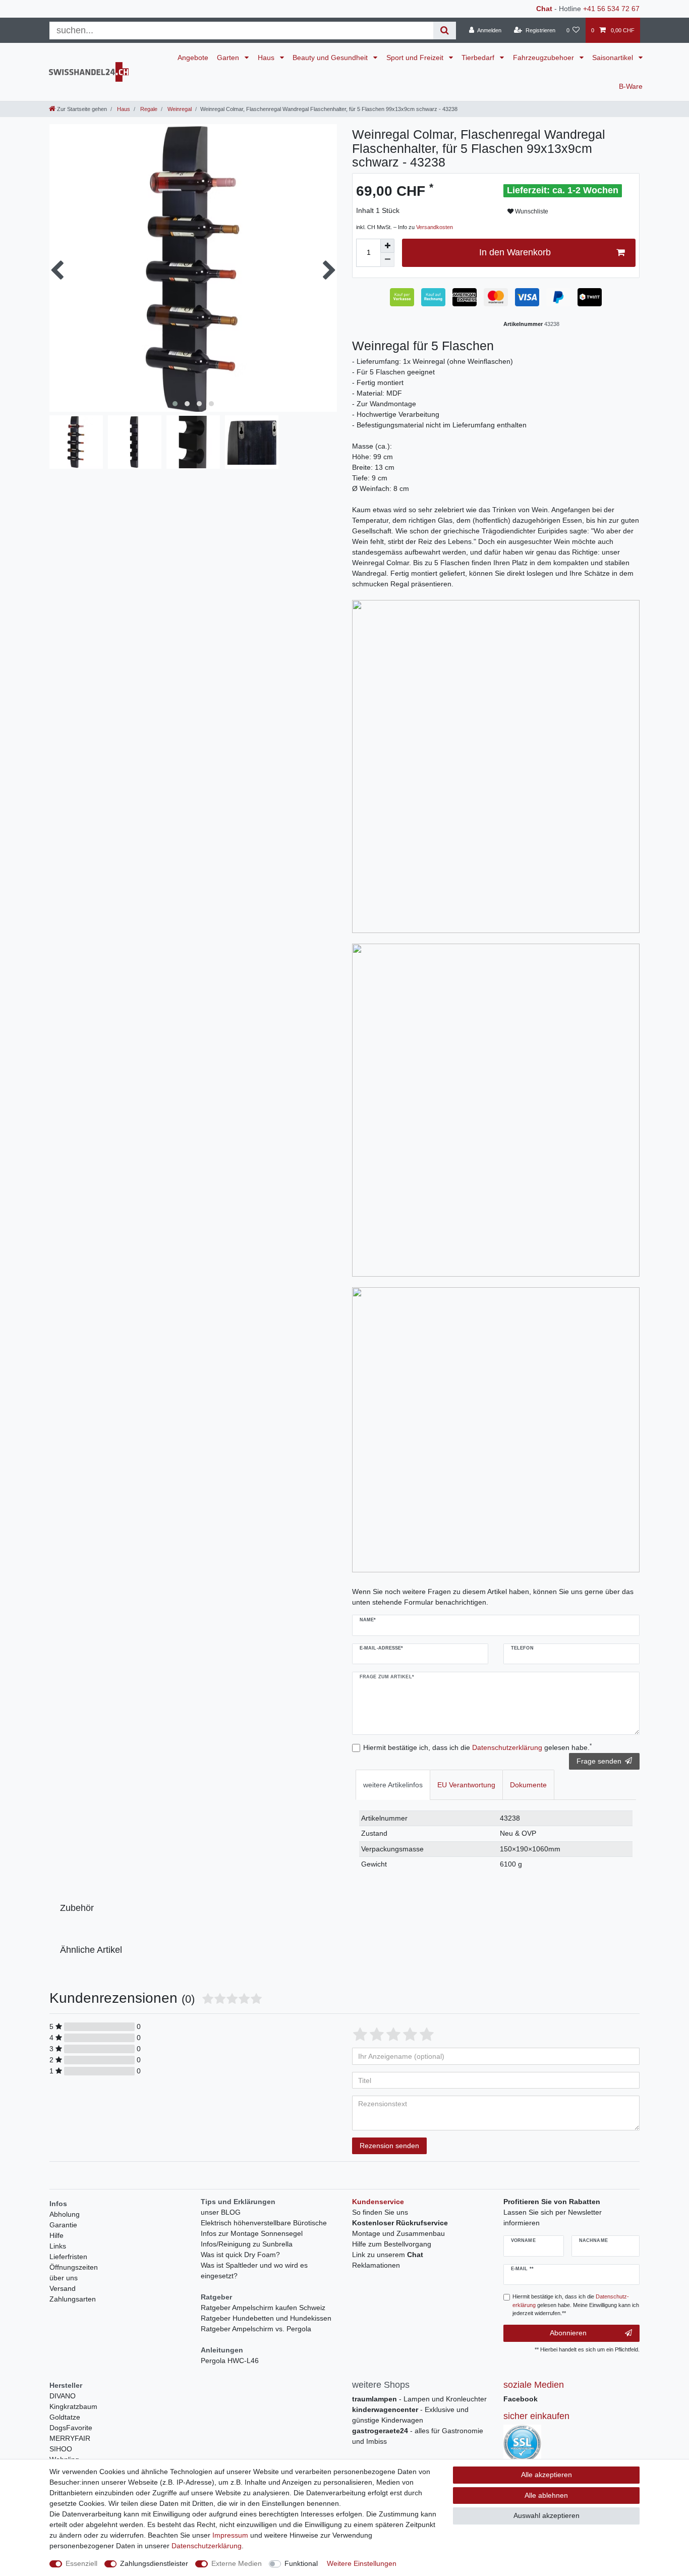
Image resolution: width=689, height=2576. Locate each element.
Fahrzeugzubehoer (544, 58)
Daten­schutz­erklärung (207, 2546)
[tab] (393, 1785)
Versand (63, 2288)
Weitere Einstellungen (362, 2563)
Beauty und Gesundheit (331, 58)
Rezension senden (389, 2146)
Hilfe (56, 2235)
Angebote (193, 58)
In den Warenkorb (515, 252)
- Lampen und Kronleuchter (419, 2399)
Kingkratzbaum (73, 2406)
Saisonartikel (614, 58)
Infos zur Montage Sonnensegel (252, 2233)
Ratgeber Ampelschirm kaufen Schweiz (263, 2308)
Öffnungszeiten (74, 2267)
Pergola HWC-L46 (230, 2361)
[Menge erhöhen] (387, 246)
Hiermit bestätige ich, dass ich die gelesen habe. (477, 1747)
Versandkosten (435, 227)
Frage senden (599, 1761)
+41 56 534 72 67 (611, 9)
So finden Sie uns (380, 2212)
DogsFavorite (71, 2428)
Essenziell (81, 2563)
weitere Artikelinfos (393, 1785)
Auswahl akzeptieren (547, 2515)
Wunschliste (531, 211)
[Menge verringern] (387, 260)
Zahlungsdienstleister (154, 2563)
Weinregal (179, 109)
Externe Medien (237, 2563)
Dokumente (528, 1785)
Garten (229, 58)
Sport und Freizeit (416, 58)
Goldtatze (65, 2417)
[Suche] (445, 31)
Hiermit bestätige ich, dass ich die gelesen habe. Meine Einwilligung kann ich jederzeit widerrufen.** (576, 2305)
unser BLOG (221, 2212)
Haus (267, 58)
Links (58, 2246)
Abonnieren (568, 2333)
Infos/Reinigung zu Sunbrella (247, 2244)
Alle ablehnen (546, 2495)
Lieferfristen (68, 2257)
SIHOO (61, 2449)
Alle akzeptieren (547, 2475)
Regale (148, 109)
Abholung (65, 2214)
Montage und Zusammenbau (398, 2233)
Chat (544, 9)
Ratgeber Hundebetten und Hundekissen (266, 2318)
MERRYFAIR (70, 2438)
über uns (64, 2278)
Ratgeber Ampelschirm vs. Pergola (256, 2329)
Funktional (301, 2563)
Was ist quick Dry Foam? (240, 2255)
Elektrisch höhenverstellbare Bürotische (264, 2223)
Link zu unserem (388, 2255)
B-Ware (631, 86)
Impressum (230, 2535)
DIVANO (63, 2396)
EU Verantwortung (466, 1785)
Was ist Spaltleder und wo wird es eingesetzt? (254, 2270)
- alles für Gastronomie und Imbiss (418, 2436)
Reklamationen (376, 2265)
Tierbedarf (479, 58)
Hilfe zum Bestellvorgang (392, 2244)
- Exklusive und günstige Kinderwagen (410, 2415)
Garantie (63, 2225)
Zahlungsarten (73, 2299)
